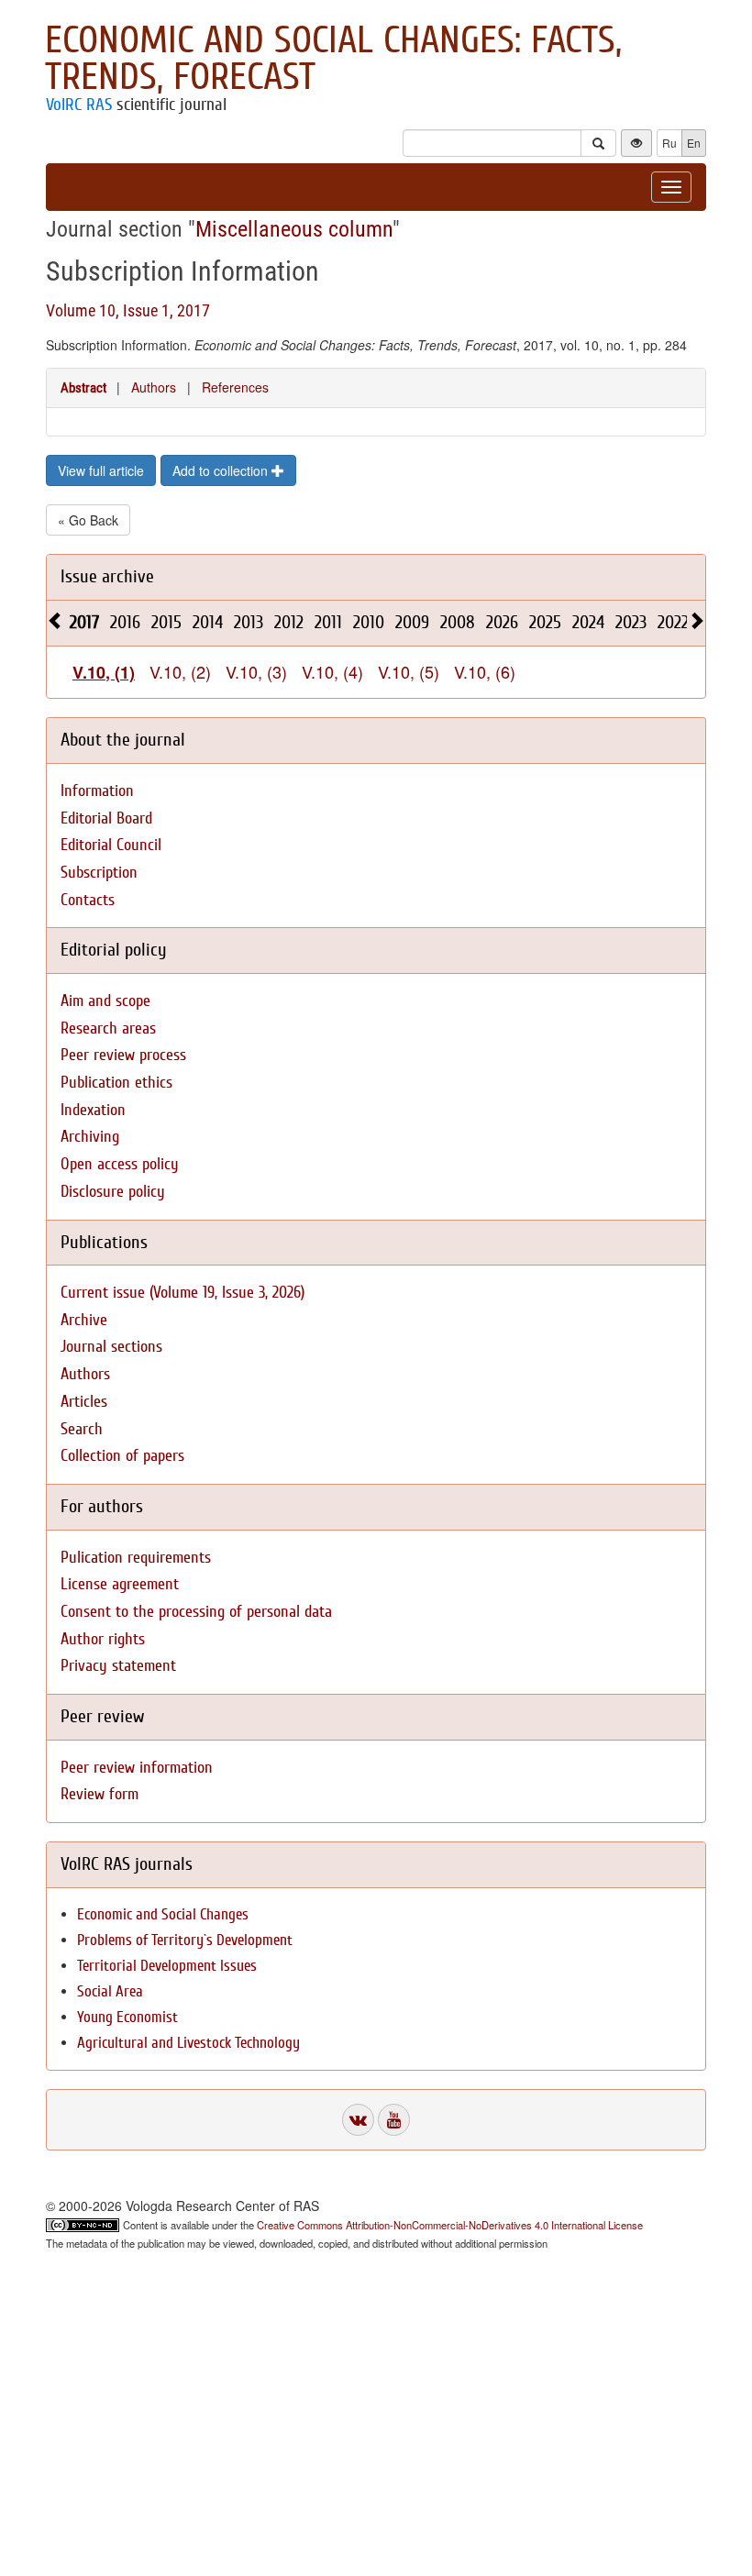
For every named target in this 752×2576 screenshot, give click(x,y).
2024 (588, 622)
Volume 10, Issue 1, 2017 (128, 310)
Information (97, 791)
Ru (669, 143)
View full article (101, 470)
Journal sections (111, 1347)
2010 (369, 622)
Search (82, 1429)
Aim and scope (105, 1001)
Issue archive (107, 576)
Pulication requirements (136, 1558)
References (235, 387)
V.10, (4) (332, 671)
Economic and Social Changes (163, 1914)
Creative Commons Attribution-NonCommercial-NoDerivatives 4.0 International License (450, 2225)
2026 (502, 622)
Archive (84, 1320)
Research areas (108, 1028)
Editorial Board (106, 818)
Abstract (83, 388)
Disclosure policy (113, 1192)
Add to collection (222, 470)
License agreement (120, 1584)
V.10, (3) (256, 671)
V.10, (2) (180, 671)
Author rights (103, 1639)
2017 (84, 622)
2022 (673, 622)
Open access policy (120, 1164)
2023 (631, 622)
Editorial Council (111, 845)
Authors (154, 387)
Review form (100, 1794)
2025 (545, 622)
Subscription (99, 873)
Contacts (88, 900)
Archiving (90, 1137)
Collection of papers (122, 1456)
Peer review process (123, 1055)
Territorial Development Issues (167, 1966)
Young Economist (127, 2017)
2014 (208, 622)
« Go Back (88, 520)
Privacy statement (118, 1666)
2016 (125, 622)
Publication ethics (116, 1083)
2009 (412, 622)
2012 (289, 622)
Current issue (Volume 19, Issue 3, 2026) (182, 1293)
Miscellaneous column (294, 229)
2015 (166, 622)
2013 (249, 622)
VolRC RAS (79, 105)
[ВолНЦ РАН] (358, 2120)
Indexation (93, 1110)
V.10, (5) (409, 671)
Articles (84, 1402)
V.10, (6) (485, 671)
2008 (458, 622)
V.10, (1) (104, 672)
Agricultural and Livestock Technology (188, 2043)
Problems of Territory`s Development (185, 1940)
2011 (328, 622)
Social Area (110, 1991)
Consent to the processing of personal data (196, 1612)
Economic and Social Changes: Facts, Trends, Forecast (333, 59)
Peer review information (137, 1768)
